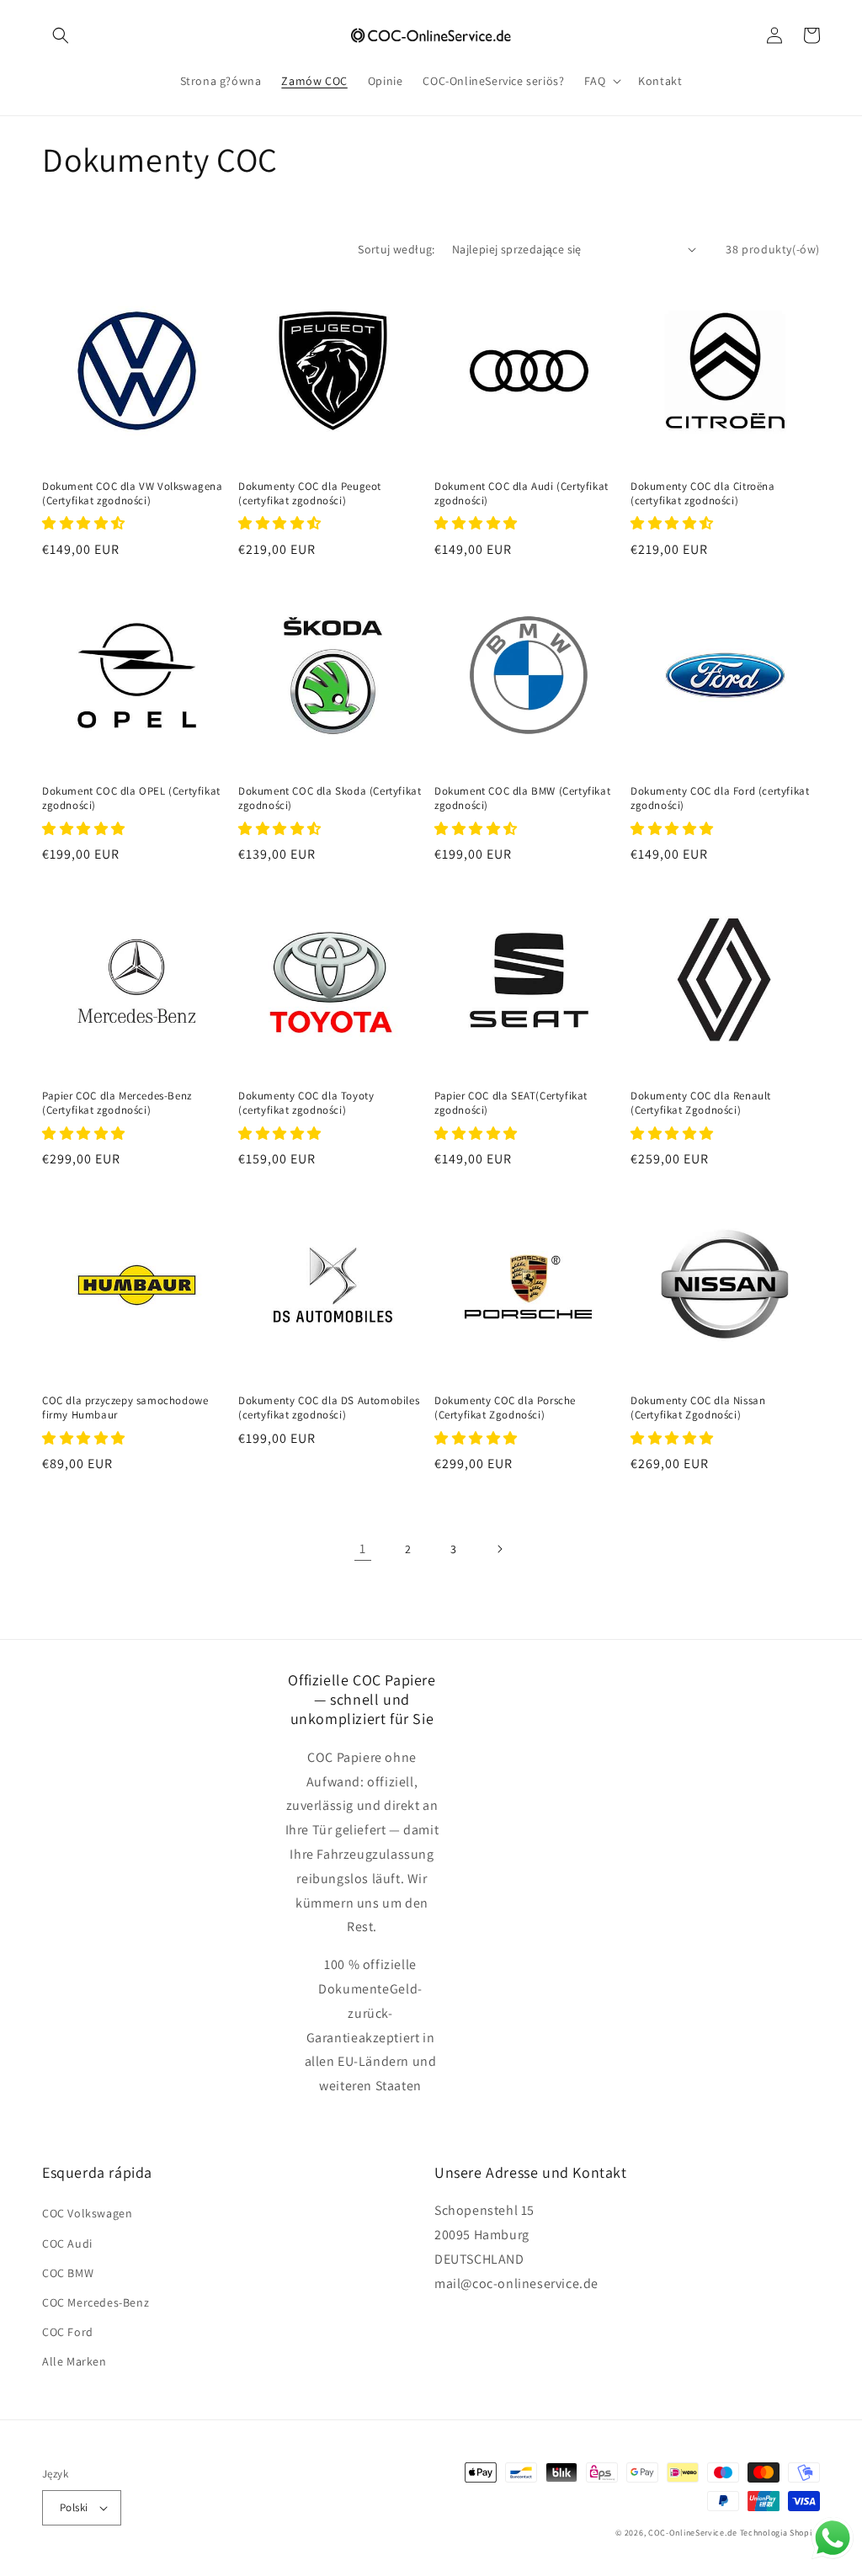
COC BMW (68, 2273)
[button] (61, 35)
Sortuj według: (396, 249)
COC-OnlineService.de (693, 2533)
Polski (74, 2507)
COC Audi (67, 2243)
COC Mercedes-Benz (96, 2302)
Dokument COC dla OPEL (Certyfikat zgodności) (131, 798)
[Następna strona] (499, 1549)
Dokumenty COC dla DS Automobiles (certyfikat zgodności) (329, 1408)
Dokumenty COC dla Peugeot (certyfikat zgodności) (310, 494)
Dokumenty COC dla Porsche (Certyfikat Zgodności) (505, 1408)
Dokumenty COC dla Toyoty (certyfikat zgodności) (306, 1103)
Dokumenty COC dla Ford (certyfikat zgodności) (720, 798)
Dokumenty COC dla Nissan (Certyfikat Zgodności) (698, 1408)
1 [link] (363, 1549)
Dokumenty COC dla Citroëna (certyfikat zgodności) (703, 494)
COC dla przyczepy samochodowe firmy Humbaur (125, 1408)
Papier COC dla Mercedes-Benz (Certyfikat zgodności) (117, 1103)
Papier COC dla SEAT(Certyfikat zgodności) (511, 1103)
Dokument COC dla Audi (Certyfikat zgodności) (521, 494)
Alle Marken (74, 2361)
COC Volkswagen (87, 2213)
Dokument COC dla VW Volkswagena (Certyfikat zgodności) (133, 494)
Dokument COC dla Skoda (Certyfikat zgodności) (330, 798)
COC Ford (68, 2332)
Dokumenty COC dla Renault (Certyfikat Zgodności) (701, 1103)
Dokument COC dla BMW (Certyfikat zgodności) (522, 798)
